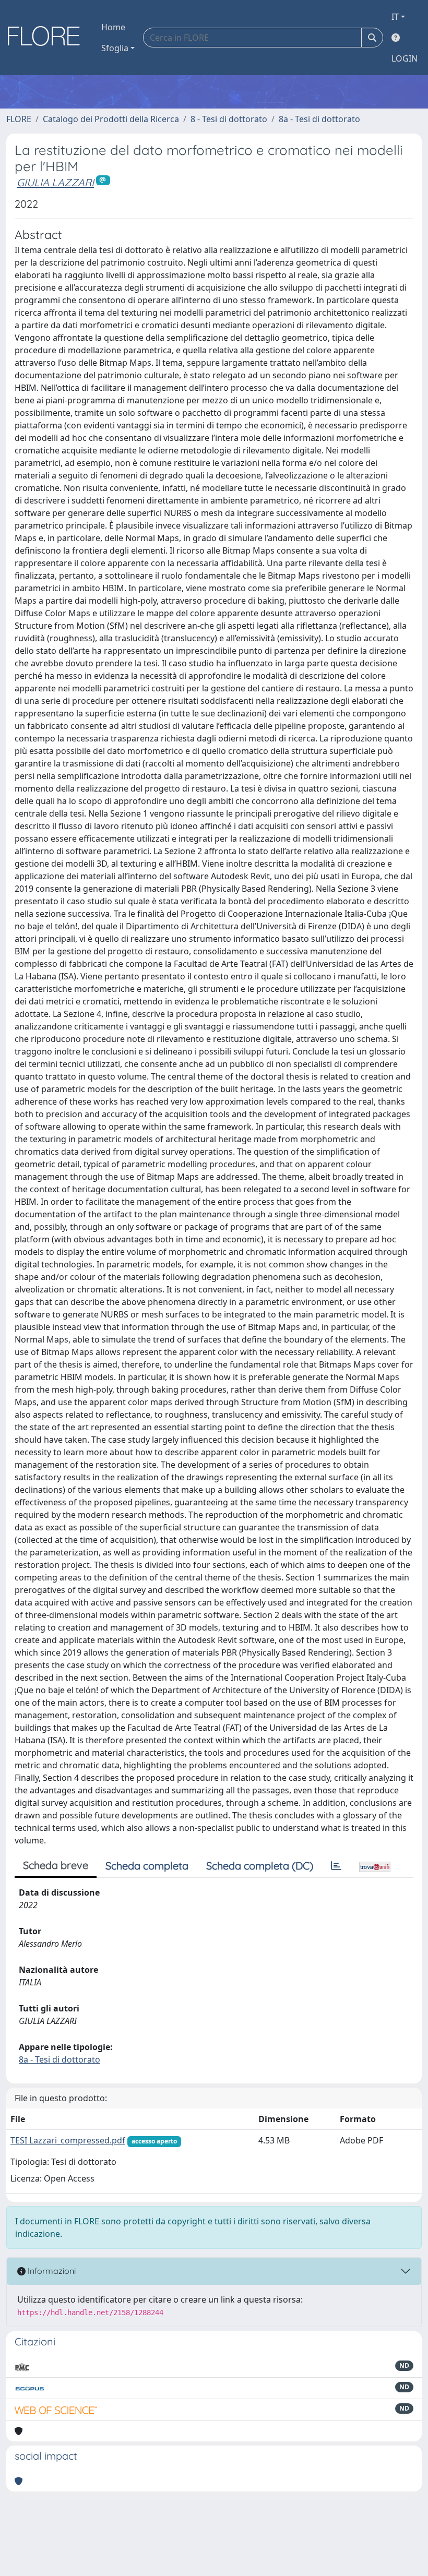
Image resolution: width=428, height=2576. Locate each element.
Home (113, 27)
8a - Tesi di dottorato (319, 119)
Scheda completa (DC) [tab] (260, 1866)
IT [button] (395, 17)
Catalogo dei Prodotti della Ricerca (111, 119)
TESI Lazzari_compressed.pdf (68, 2140)
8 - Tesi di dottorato (229, 119)
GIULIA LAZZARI (55, 182)
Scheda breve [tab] (56, 1865)
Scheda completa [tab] (147, 1866)
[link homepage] (47, 38)
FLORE (19, 119)
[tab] (336, 1866)
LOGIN (405, 58)
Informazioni (51, 2271)
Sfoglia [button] (115, 48)
